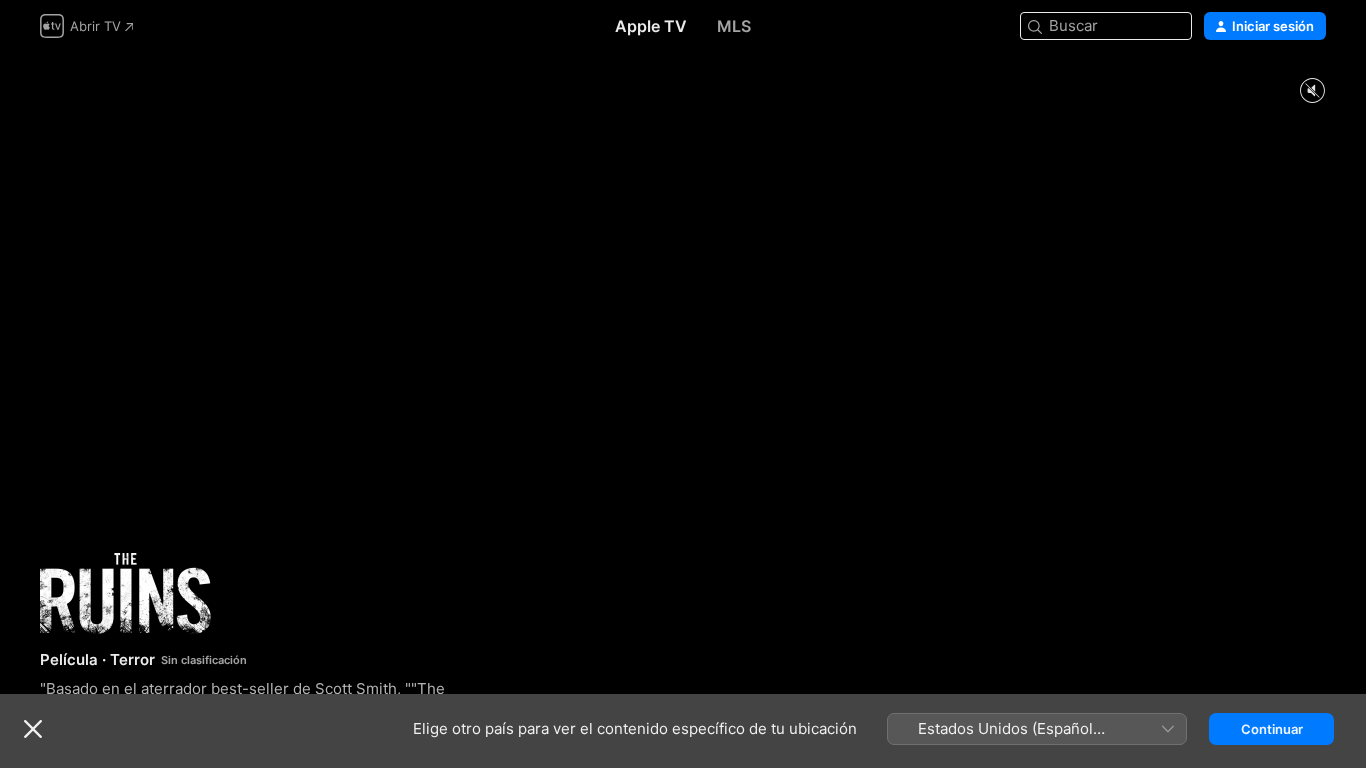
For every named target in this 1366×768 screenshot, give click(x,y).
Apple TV (651, 26)
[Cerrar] (33, 729)
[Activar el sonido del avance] (1312, 91)
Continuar (1272, 729)
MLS (734, 26)
